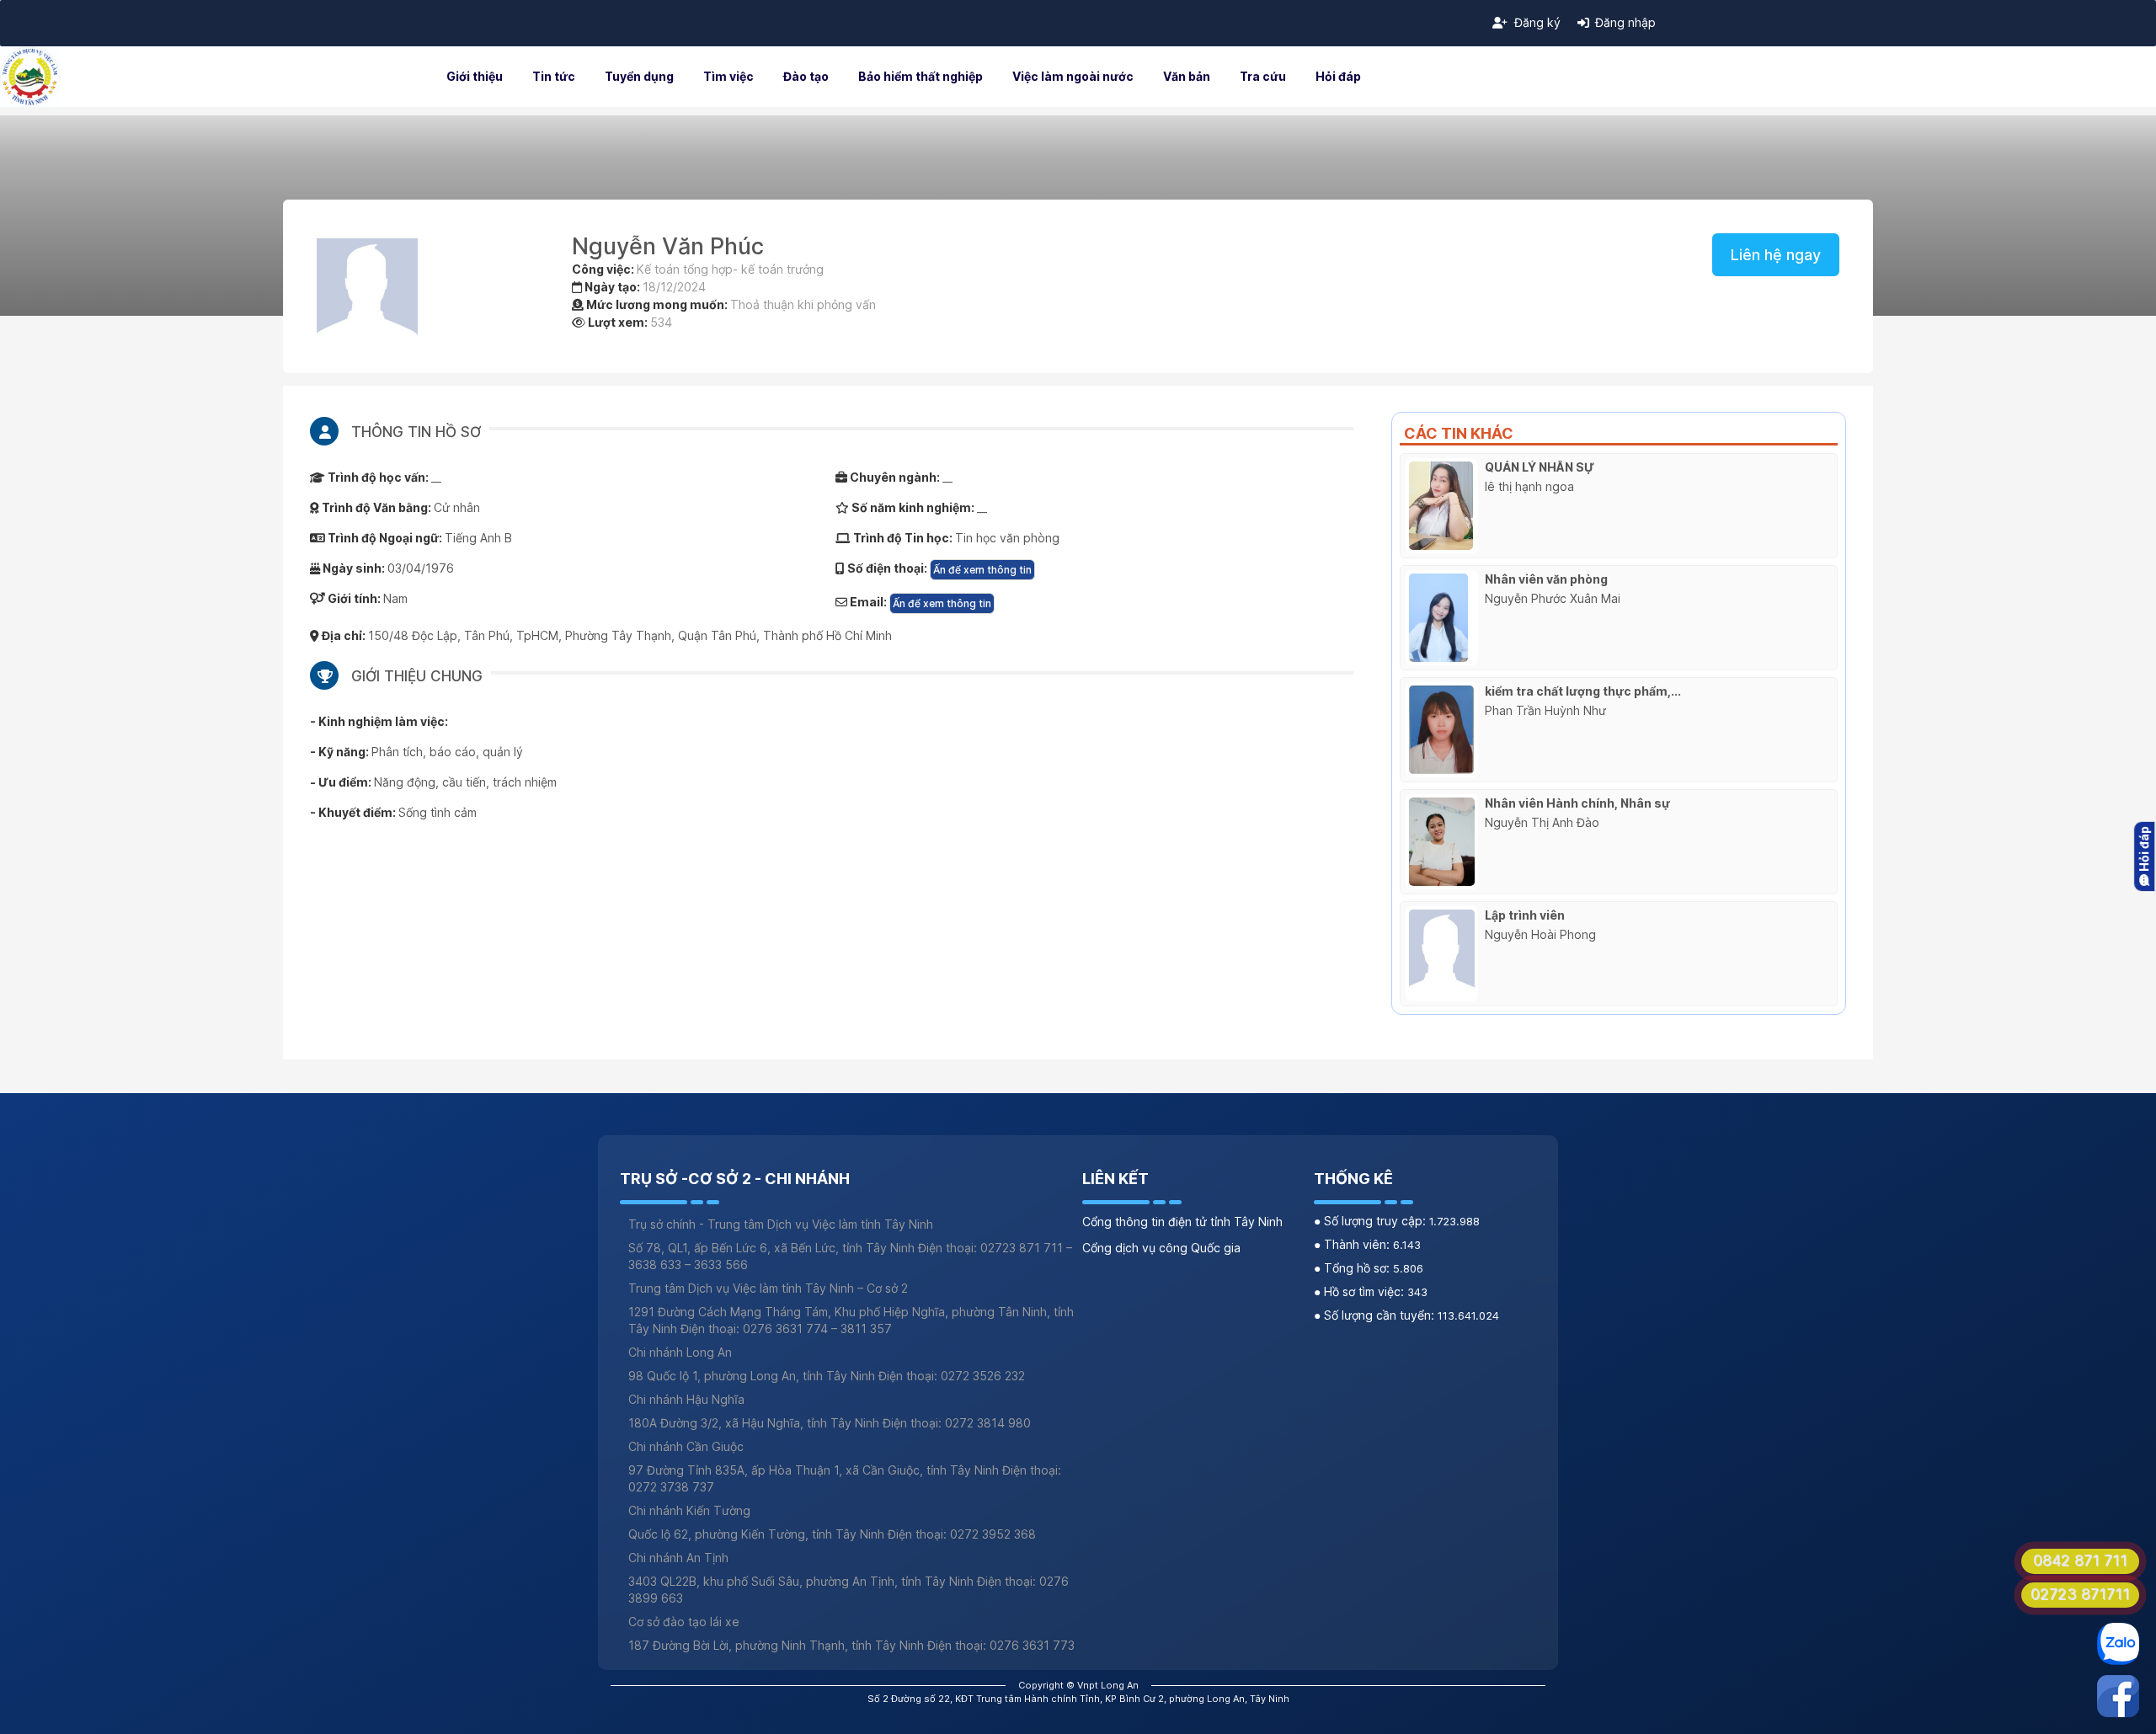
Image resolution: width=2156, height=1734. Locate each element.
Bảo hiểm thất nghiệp (921, 76)
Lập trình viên (1525, 915)
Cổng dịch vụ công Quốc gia (1161, 1248)
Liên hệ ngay (1776, 255)
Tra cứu (1263, 76)
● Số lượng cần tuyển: (1376, 1315)
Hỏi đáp (1338, 76)
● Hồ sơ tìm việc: (1361, 1291)
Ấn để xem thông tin (982, 570)
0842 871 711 (2080, 1560)
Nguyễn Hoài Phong (1540, 934)
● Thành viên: (1353, 1244)
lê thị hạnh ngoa (1529, 486)
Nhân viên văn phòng (1546, 579)
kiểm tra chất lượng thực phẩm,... (1583, 691)
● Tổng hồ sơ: (1353, 1268)
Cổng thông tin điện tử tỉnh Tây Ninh (1182, 1222)
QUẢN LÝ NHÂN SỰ (1540, 467)
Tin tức (554, 76)
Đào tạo (806, 76)
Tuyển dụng (639, 76)
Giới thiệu (475, 76)
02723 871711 (2080, 1594)
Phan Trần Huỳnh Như (1545, 710)
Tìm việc (728, 76)
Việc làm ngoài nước (1073, 76)
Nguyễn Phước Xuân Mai (1553, 598)
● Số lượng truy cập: (1372, 1221)
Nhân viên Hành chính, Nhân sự (1577, 803)
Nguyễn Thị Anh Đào (1542, 822)
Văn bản (1187, 76)
